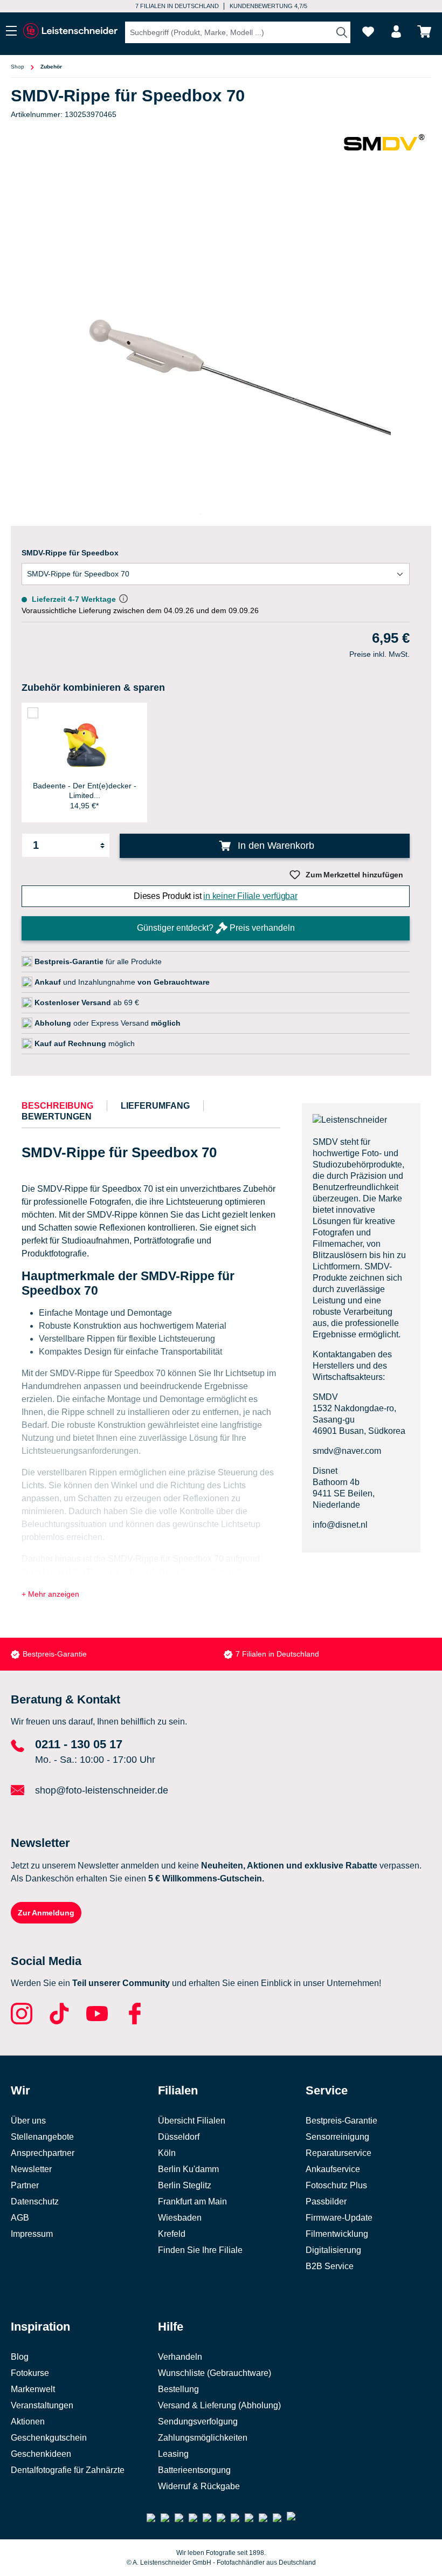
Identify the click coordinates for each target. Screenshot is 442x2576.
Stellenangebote (42, 2137)
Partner (25, 2185)
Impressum (32, 2234)
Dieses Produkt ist (216, 896)
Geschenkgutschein (49, 2438)
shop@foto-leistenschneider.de (102, 1790)
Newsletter (31, 2169)
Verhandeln (180, 2357)
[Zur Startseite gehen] (70, 31)
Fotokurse (30, 2373)
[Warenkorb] (424, 32)
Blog (20, 2357)
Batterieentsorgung (194, 2470)
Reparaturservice (339, 2153)
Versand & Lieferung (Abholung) (219, 2405)
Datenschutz (35, 2201)
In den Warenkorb (275, 846)
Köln (167, 2153)
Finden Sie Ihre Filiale (200, 2250)
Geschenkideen (41, 2454)
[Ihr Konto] (396, 32)
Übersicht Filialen (192, 2121)
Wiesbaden (180, 2218)
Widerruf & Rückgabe (199, 2486)
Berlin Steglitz (185, 2185)
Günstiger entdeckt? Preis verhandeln (216, 928)
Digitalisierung (333, 2250)
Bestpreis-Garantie (55, 1654)
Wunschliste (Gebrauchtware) (215, 2373)
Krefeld (172, 2234)
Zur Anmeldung (46, 1913)
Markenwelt (33, 2389)
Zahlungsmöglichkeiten (203, 2438)
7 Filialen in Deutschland (177, 6)
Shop (18, 67)
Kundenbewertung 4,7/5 (268, 6)
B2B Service (330, 2266)
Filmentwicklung (337, 2234)
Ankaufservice (333, 2169)
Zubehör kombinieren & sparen (93, 688)
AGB (20, 2218)
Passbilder (326, 2201)
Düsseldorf (179, 2137)
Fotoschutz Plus (336, 2185)
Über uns (28, 2121)
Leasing (173, 2454)
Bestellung (178, 2389)
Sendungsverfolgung (198, 2422)
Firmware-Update (339, 2218)
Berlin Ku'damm (188, 2169)
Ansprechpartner (43, 2153)
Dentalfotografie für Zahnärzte (68, 2470)
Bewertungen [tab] (57, 1117)
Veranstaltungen (42, 2405)
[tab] (57, 1106)
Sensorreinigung (337, 2137)
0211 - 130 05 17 (79, 1744)
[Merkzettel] (368, 32)
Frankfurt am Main (192, 2201)
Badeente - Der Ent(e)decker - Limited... (85, 791)
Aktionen (28, 2422)
